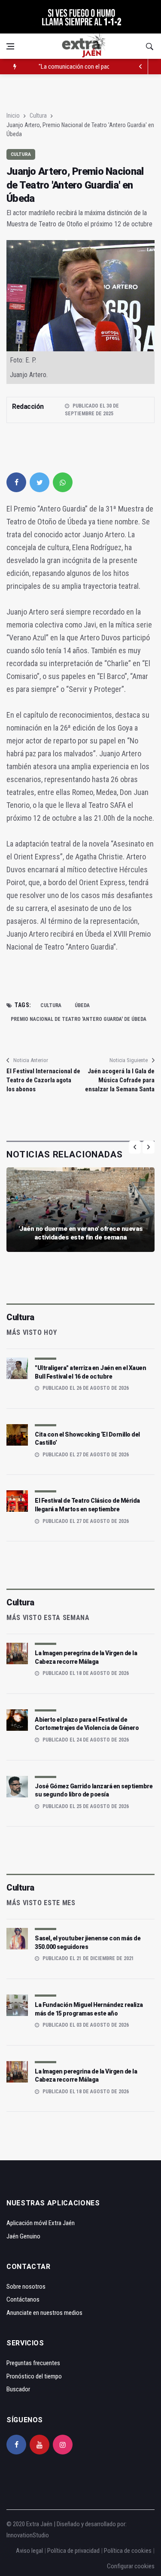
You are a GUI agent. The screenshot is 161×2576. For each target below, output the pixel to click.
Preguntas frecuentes (33, 2363)
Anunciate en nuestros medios (44, 2313)
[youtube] (39, 2445)
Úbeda (82, 1005)
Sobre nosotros (26, 2287)
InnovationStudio (28, 2535)
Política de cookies (128, 2551)
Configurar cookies (131, 2566)
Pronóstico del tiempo (34, 2376)
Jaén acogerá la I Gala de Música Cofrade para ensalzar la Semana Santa (120, 1080)
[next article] (140, 67)
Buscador (18, 2389)
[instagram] (63, 2445)
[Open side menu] (10, 46)
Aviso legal (29, 2551)
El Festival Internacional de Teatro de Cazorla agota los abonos (43, 1080)
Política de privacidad (73, 2551)
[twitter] (39, 482)
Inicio (13, 116)
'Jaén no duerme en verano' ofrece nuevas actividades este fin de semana (81, 1233)
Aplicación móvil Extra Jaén (41, 2223)
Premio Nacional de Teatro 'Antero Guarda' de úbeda (79, 1019)
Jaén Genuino (23, 2236)
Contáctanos (23, 2299)
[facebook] (16, 482)
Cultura (38, 116)
